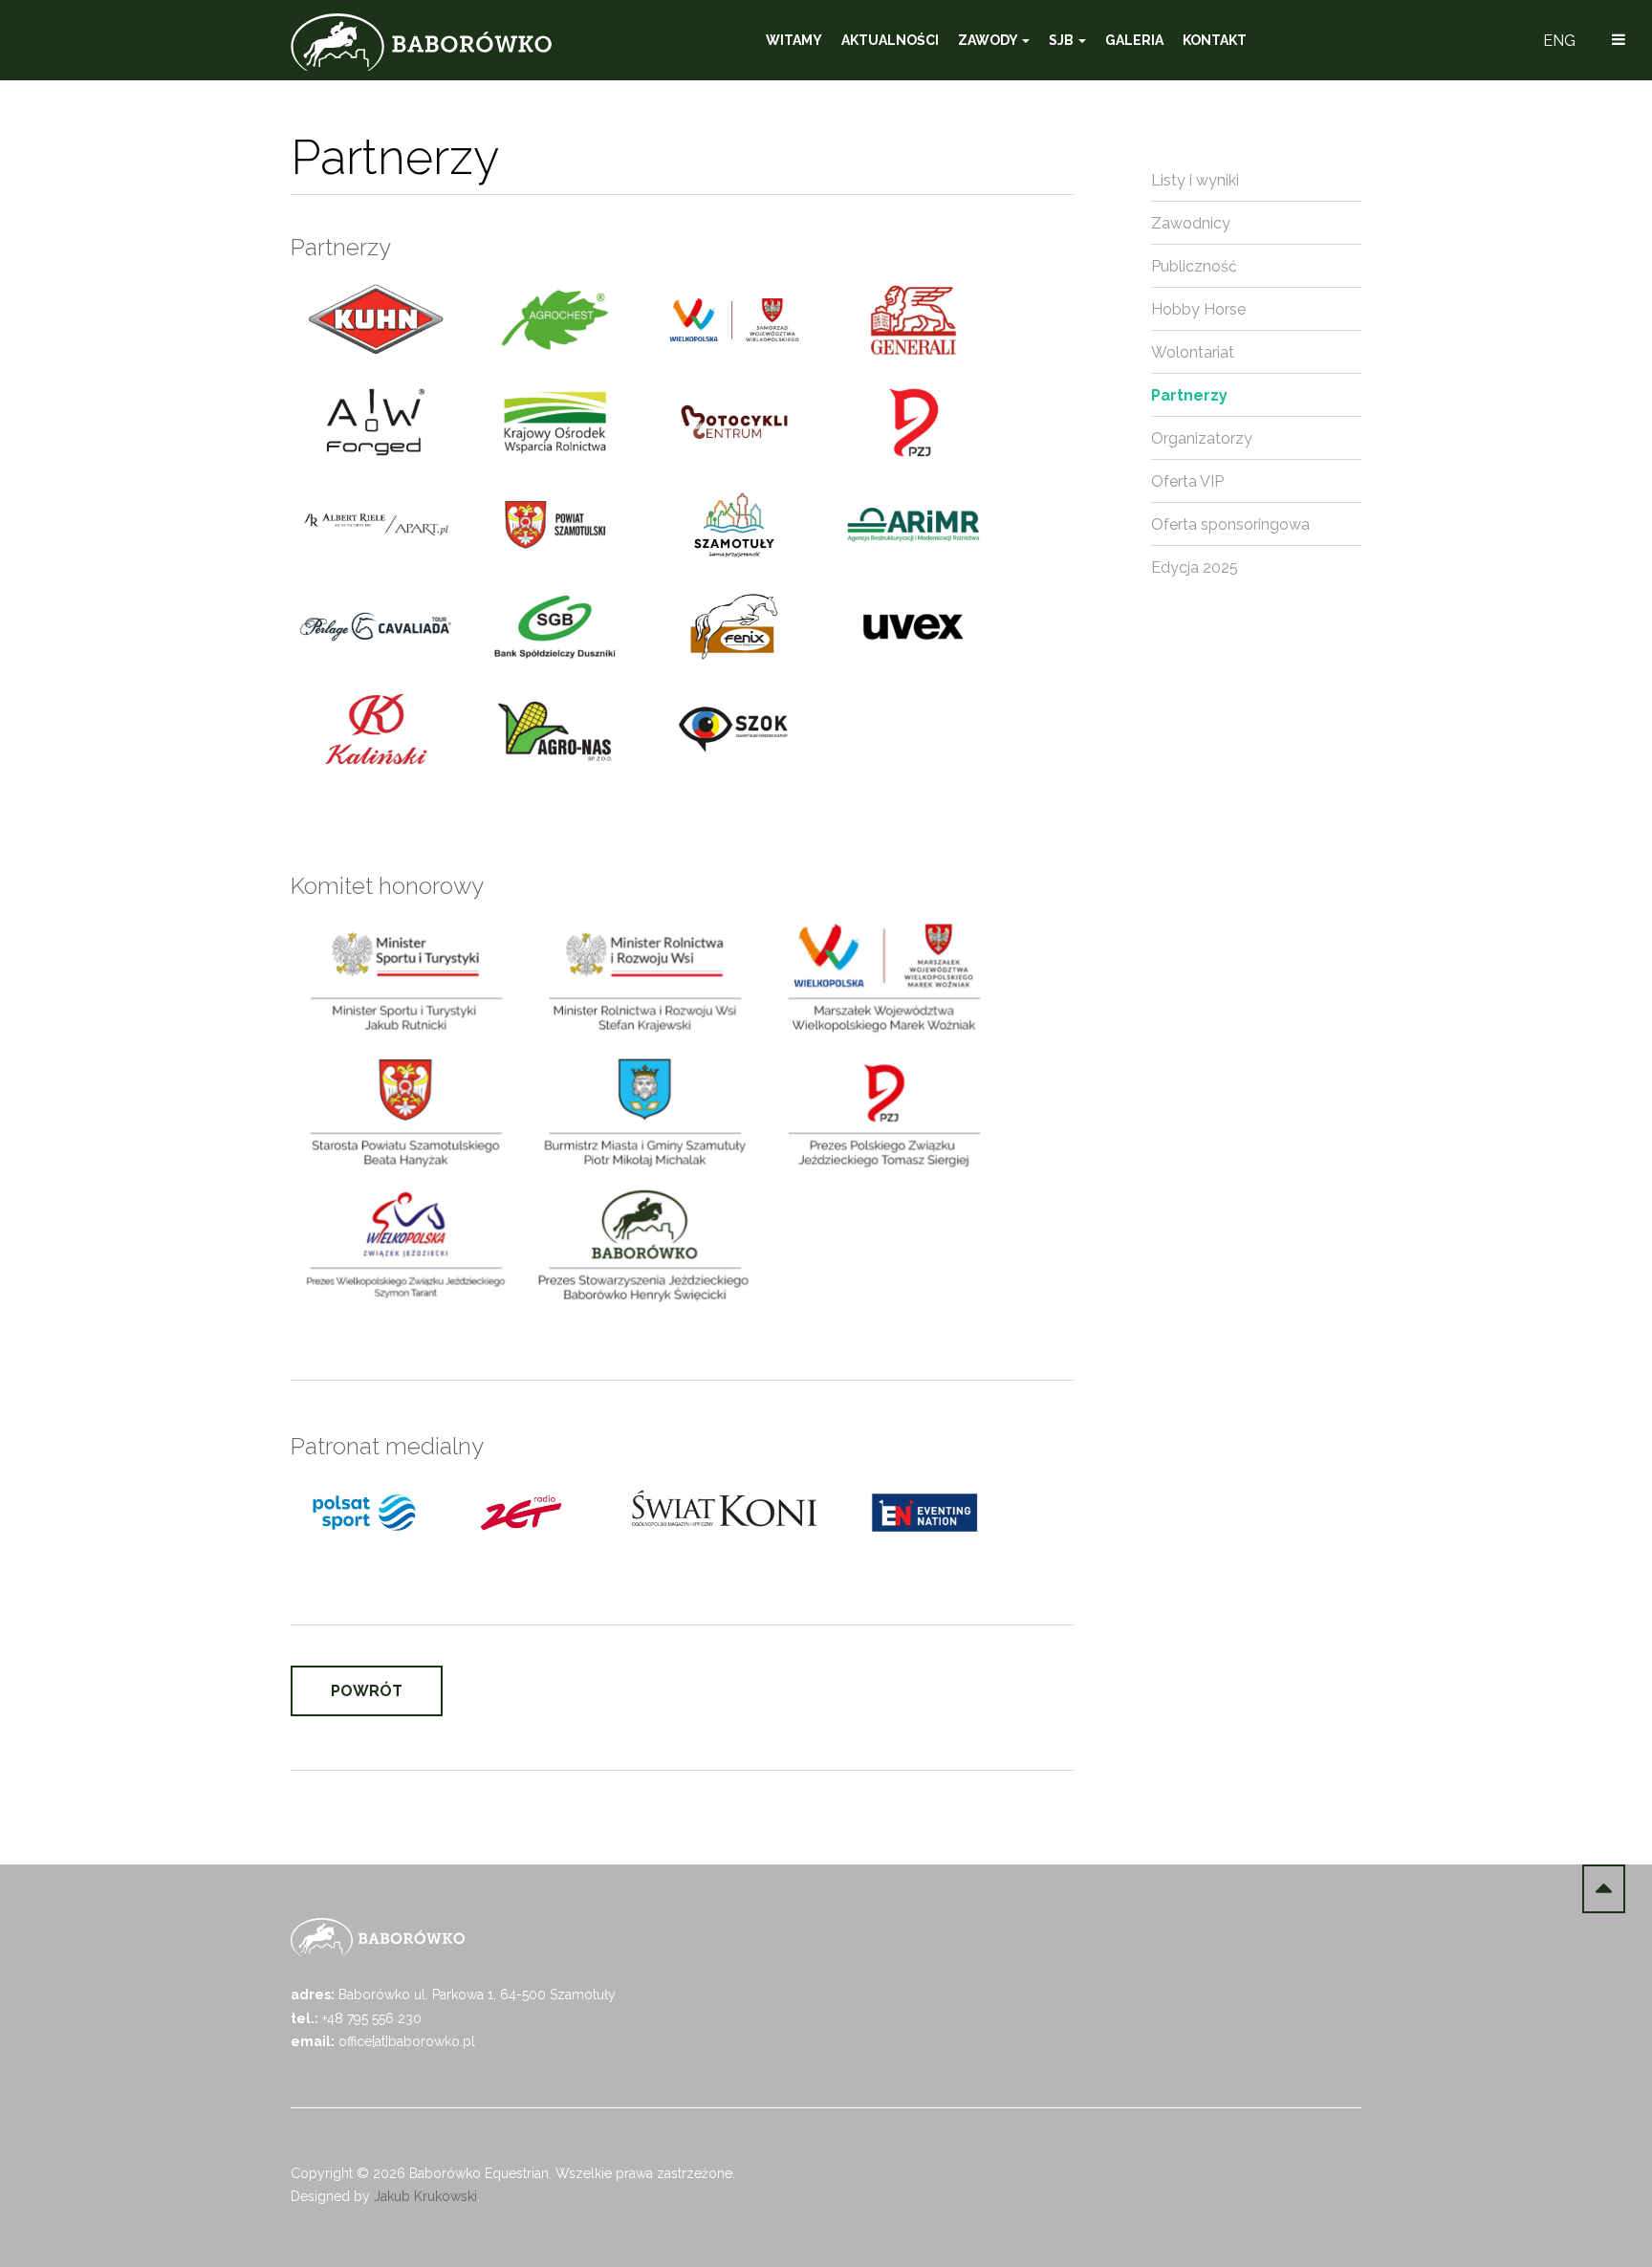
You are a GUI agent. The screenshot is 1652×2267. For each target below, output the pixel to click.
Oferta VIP (1187, 481)
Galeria (1134, 40)
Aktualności (890, 40)
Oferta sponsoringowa (1230, 524)
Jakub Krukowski (425, 2196)
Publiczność (1194, 266)
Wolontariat (1193, 352)
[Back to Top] (1604, 1889)
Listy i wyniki (1195, 180)
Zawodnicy (1191, 223)
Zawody (989, 40)
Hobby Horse (1198, 309)
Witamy (794, 40)
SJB (1063, 40)
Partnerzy (1189, 395)
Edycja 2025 (1195, 567)
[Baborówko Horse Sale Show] (421, 42)
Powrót (367, 1691)
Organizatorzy (1202, 438)
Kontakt (1215, 40)
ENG (1559, 41)
